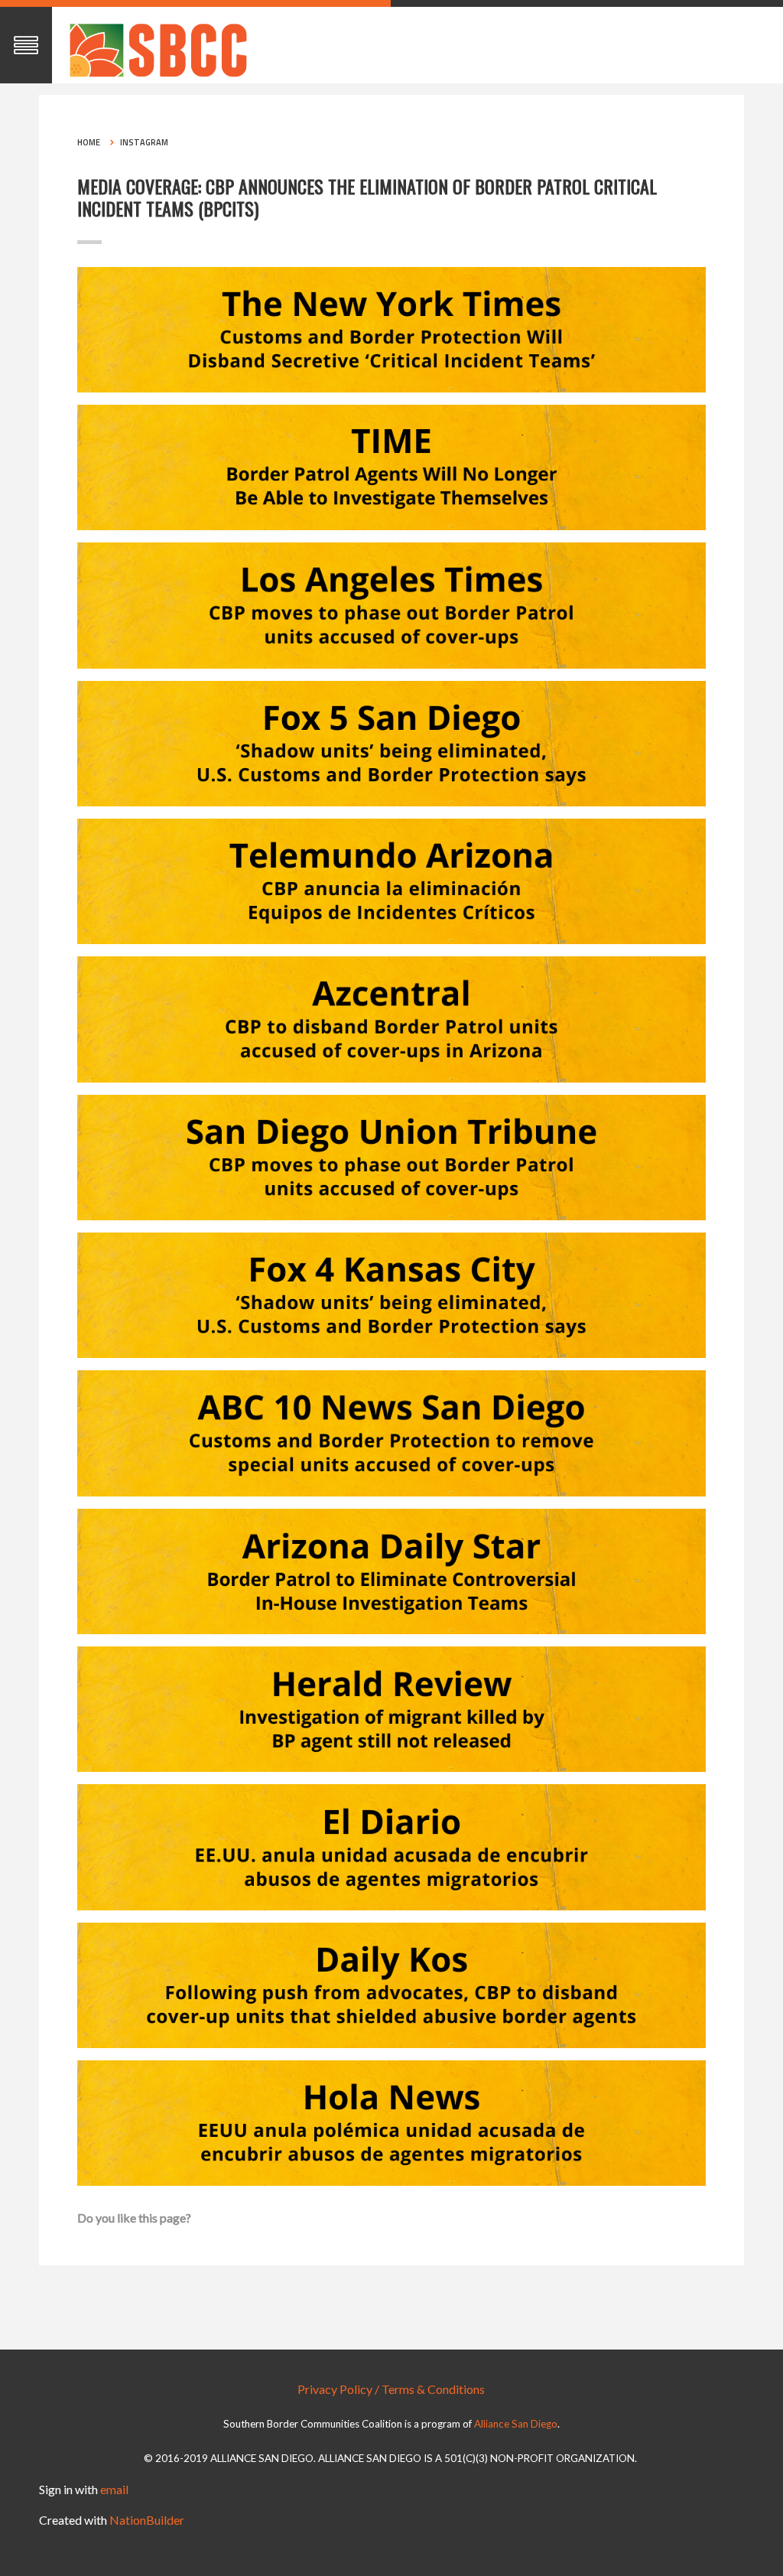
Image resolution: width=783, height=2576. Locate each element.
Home (89, 142)
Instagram (144, 142)
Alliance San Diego (516, 2424)
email (114, 2489)
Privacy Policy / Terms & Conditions (391, 2389)
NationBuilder (147, 2520)
